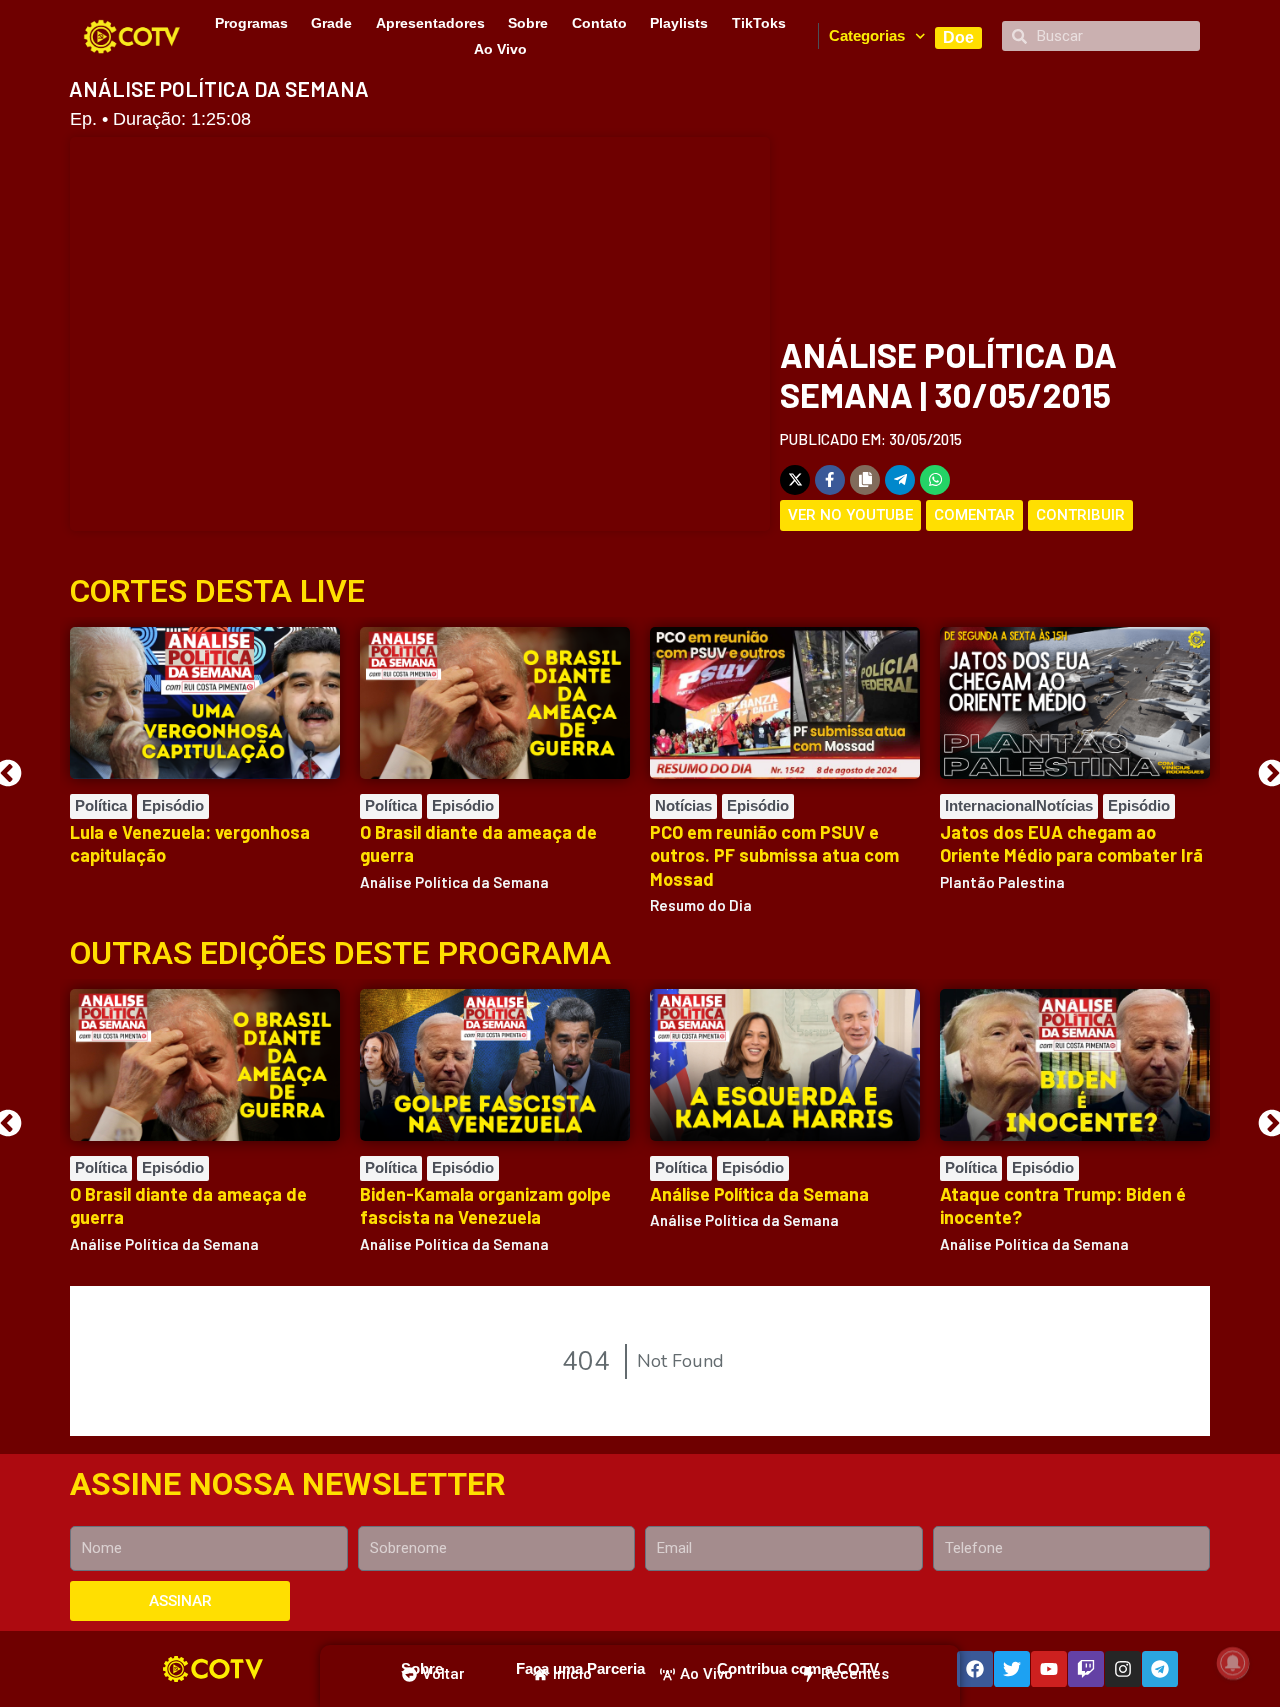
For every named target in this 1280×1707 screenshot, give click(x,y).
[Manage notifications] (1233, 1663)
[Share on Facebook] (830, 480)
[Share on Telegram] (900, 480)
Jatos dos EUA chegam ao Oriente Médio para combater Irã (1071, 843)
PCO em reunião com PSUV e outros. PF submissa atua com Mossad (774, 855)
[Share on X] (795, 480)
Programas (251, 23)
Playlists (679, 23)
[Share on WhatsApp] (935, 480)
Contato (599, 23)
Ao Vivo (500, 49)
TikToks (759, 23)
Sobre (528, 23)
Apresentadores (430, 23)
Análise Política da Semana (759, 1194)
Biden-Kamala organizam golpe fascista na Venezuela (485, 1205)
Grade (331, 23)
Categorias (867, 35)
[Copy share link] (865, 480)
